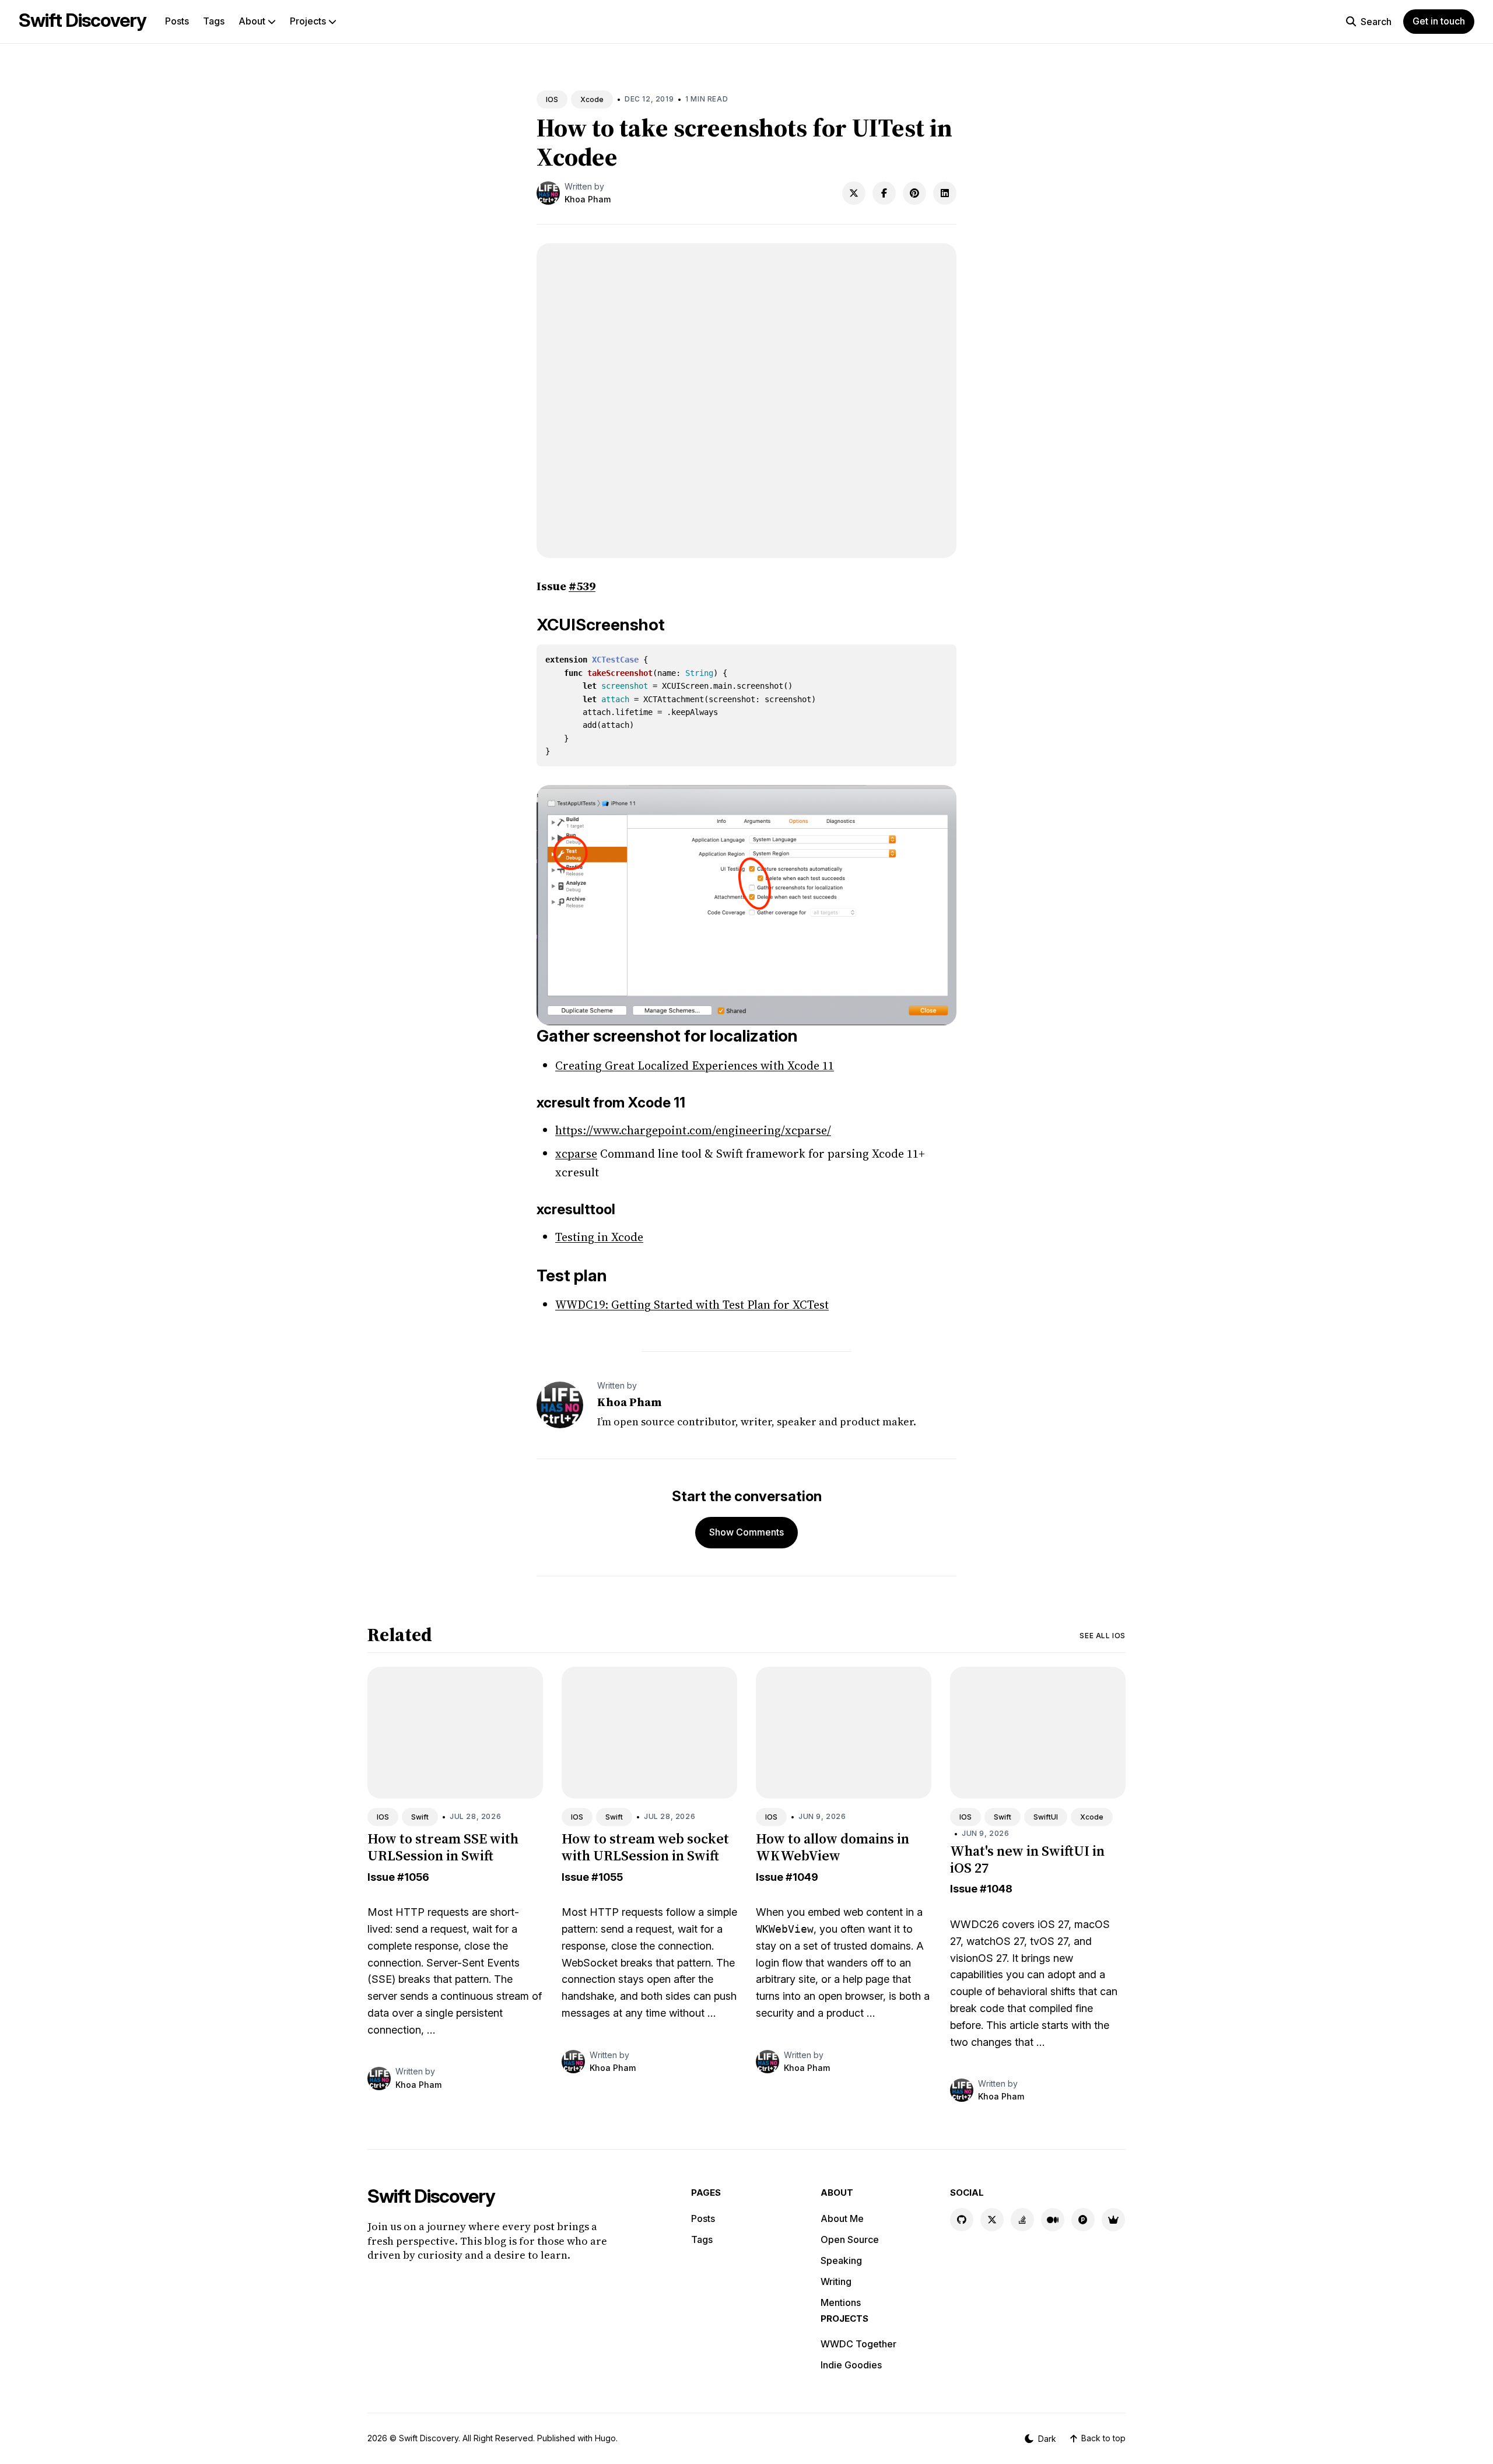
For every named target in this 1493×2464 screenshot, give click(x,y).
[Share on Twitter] (854, 193)
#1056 (413, 1877)
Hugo (605, 2438)
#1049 (802, 1877)
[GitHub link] (962, 2220)
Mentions (841, 2302)
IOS (552, 99)
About (253, 21)
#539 (582, 586)
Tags (214, 21)
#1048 (996, 1889)
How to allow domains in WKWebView (833, 1847)
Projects (309, 21)
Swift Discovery (83, 20)
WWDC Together (858, 2344)
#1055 (607, 1877)
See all (1103, 1636)
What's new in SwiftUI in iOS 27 (1027, 1859)
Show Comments (746, 1532)
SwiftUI (1046, 1817)
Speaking (841, 2260)
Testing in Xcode (599, 1237)
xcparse (576, 1154)
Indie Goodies (851, 2365)
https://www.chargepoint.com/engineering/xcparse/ (693, 1130)
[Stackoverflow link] (1022, 2220)
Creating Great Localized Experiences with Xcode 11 (695, 1065)
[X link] (992, 2220)
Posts (177, 21)
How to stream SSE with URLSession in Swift (443, 1847)
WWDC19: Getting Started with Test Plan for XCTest (692, 1305)
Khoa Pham (588, 199)
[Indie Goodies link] (1113, 2220)
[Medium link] (1053, 2220)
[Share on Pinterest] (914, 193)
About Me (842, 2218)
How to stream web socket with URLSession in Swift (645, 1847)
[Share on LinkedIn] (945, 193)
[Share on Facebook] (884, 193)
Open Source (850, 2239)
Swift (420, 1817)
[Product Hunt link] (1083, 2220)
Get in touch (1439, 21)
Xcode (592, 99)
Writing (836, 2281)
